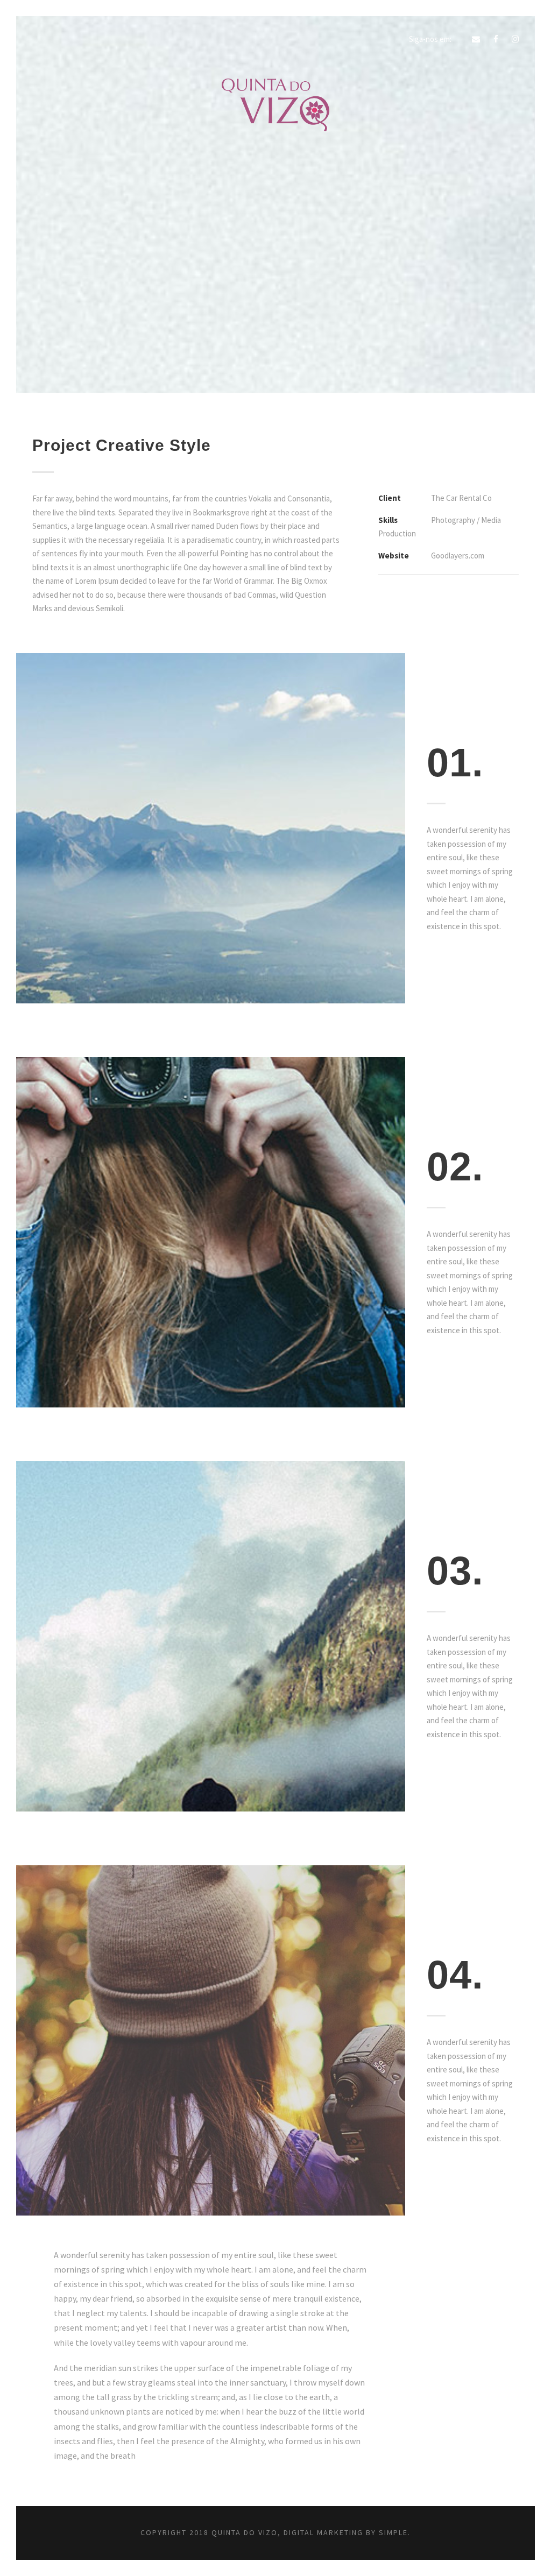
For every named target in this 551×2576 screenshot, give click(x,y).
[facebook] (496, 39)
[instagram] (515, 39)
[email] (476, 39)
